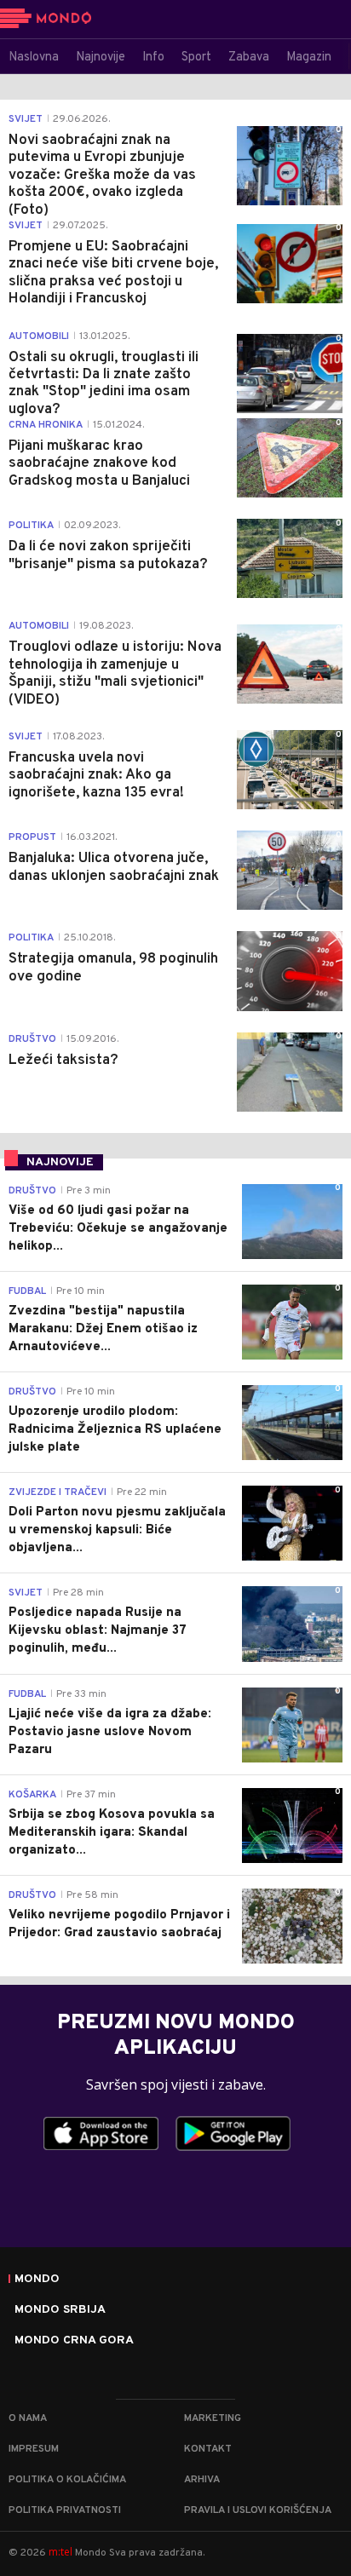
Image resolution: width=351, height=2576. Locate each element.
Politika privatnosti (65, 2510)
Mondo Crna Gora (74, 2341)
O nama (28, 2418)
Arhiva (202, 2480)
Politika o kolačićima (67, 2480)
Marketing (213, 2418)
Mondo (37, 2280)
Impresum (34, 2449)
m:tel (60, 2552)
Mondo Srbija (60, 2310)
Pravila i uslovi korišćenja (258, 2510)
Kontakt (208, 2449)
